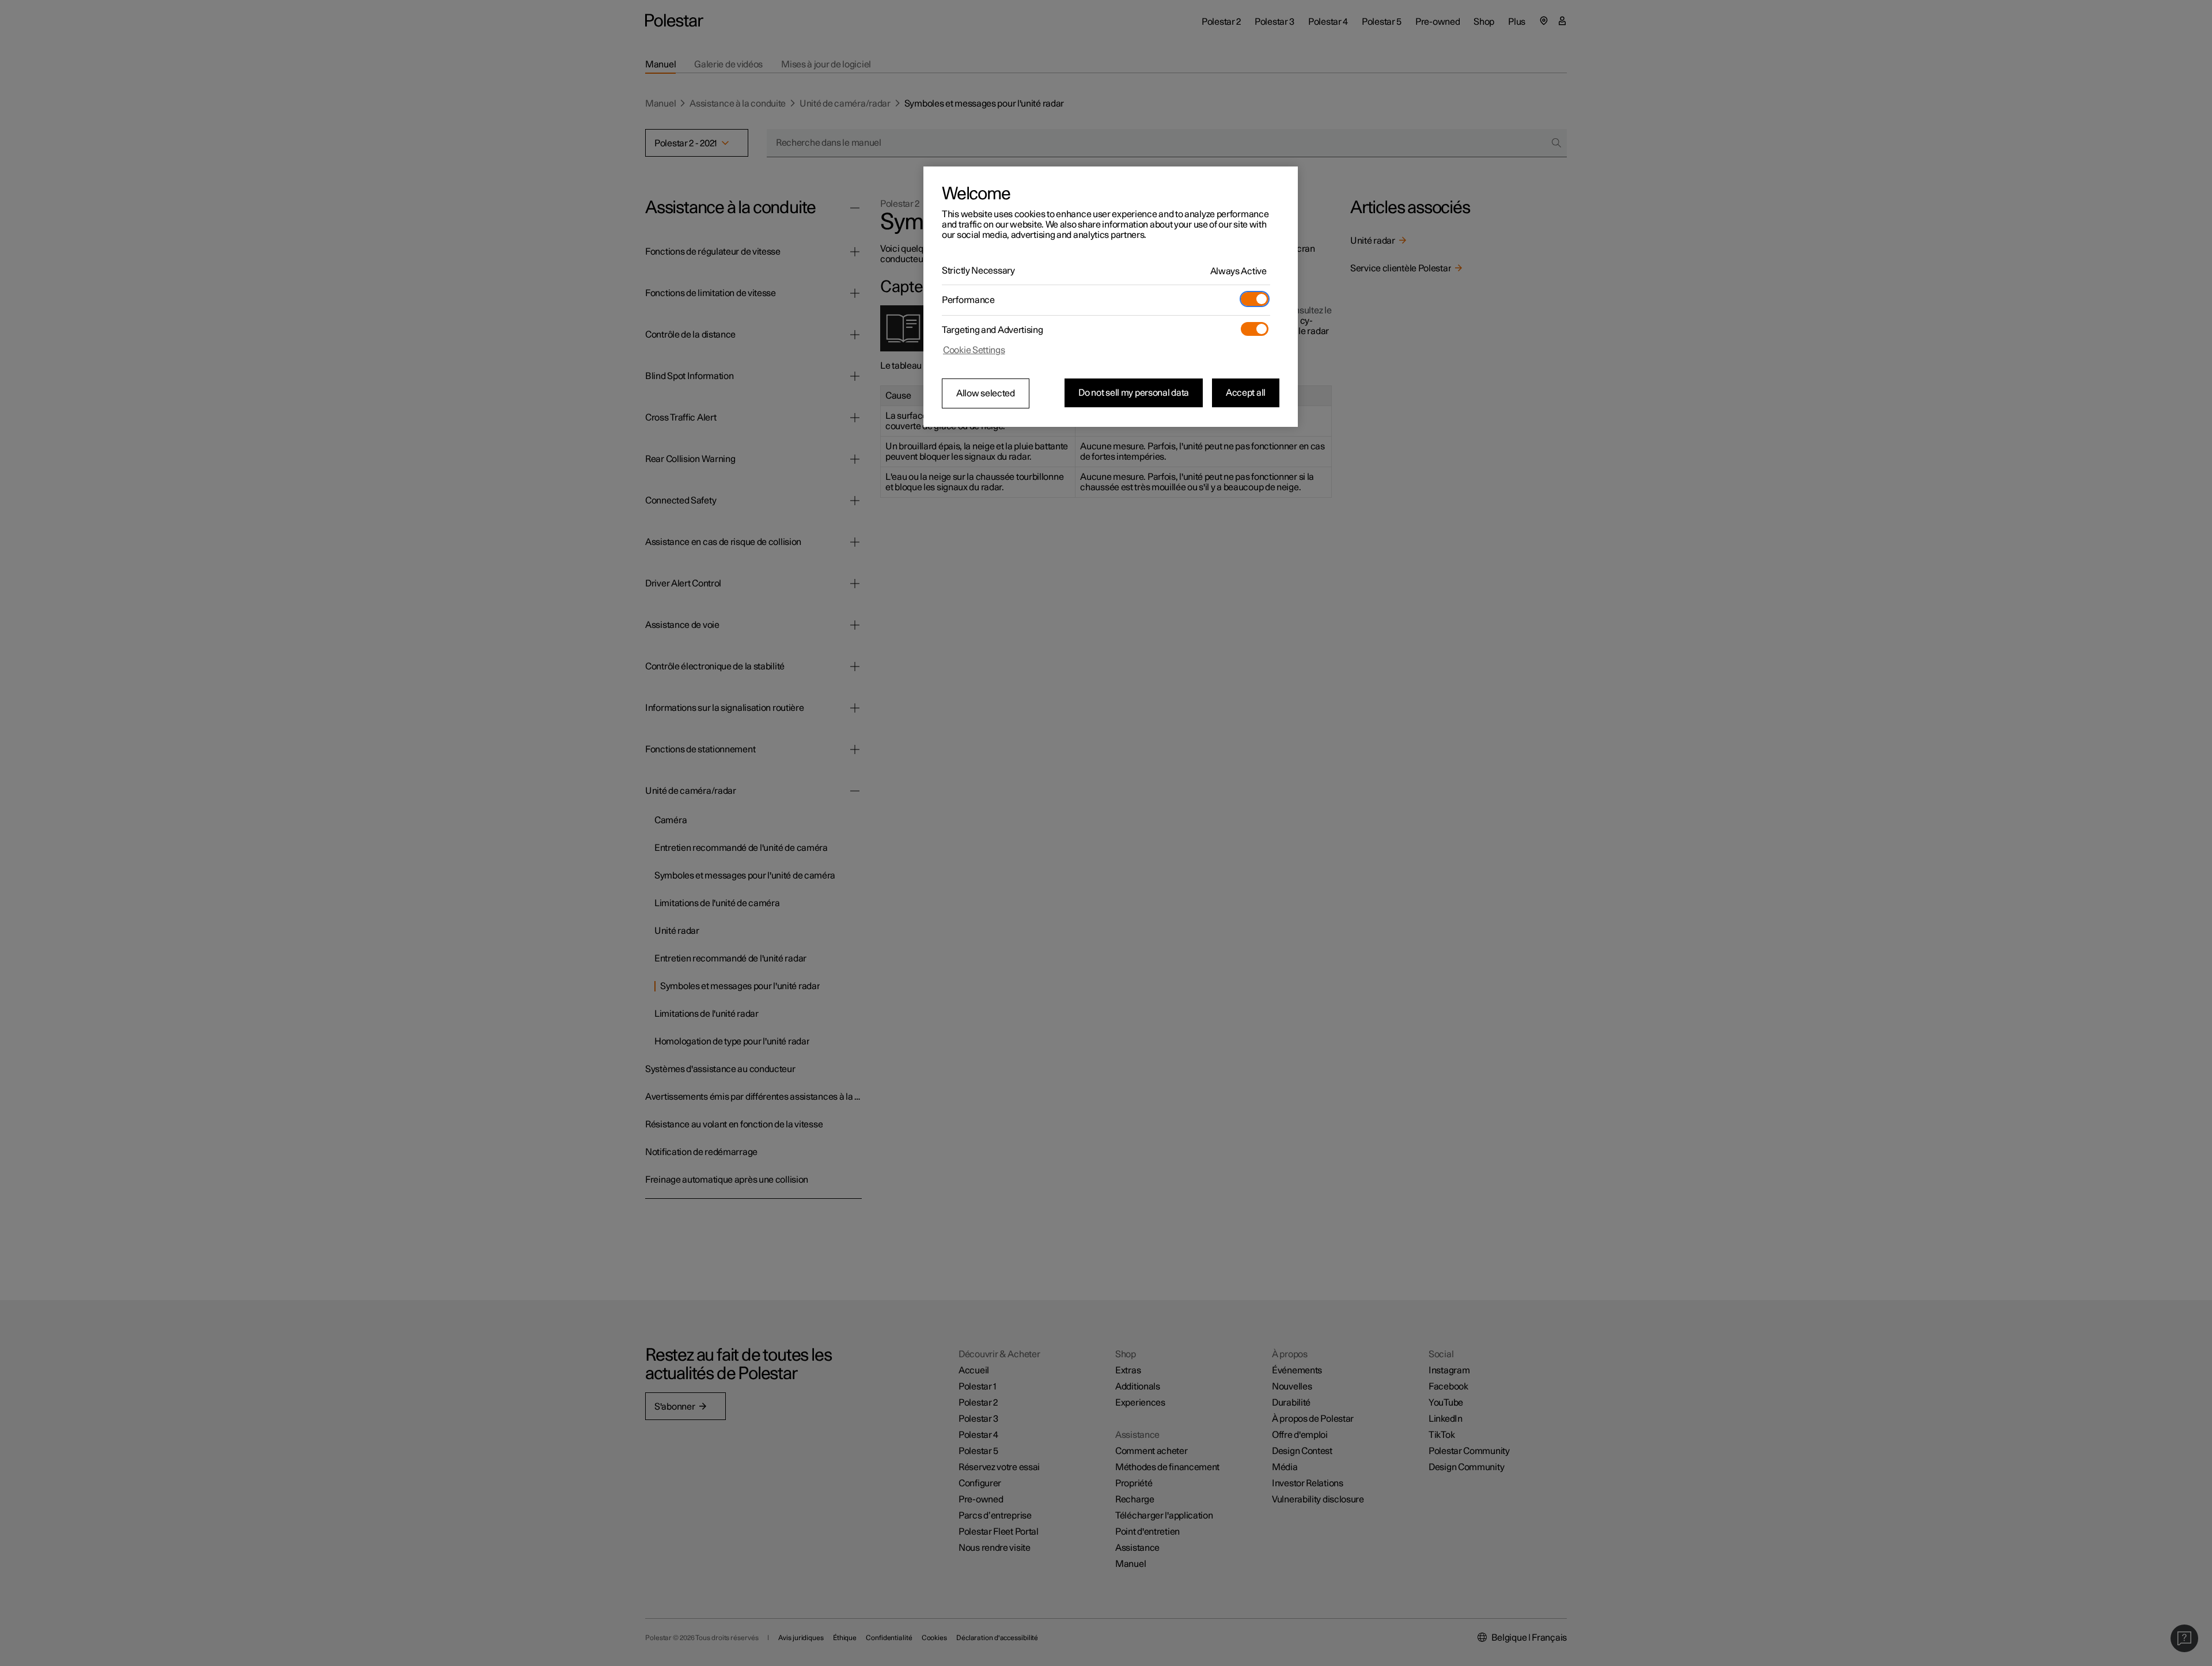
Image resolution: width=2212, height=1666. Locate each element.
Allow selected (986, 393)
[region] (1111, 297)
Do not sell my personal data (1134, 393)
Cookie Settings (974, 350)
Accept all (1246, 393)
